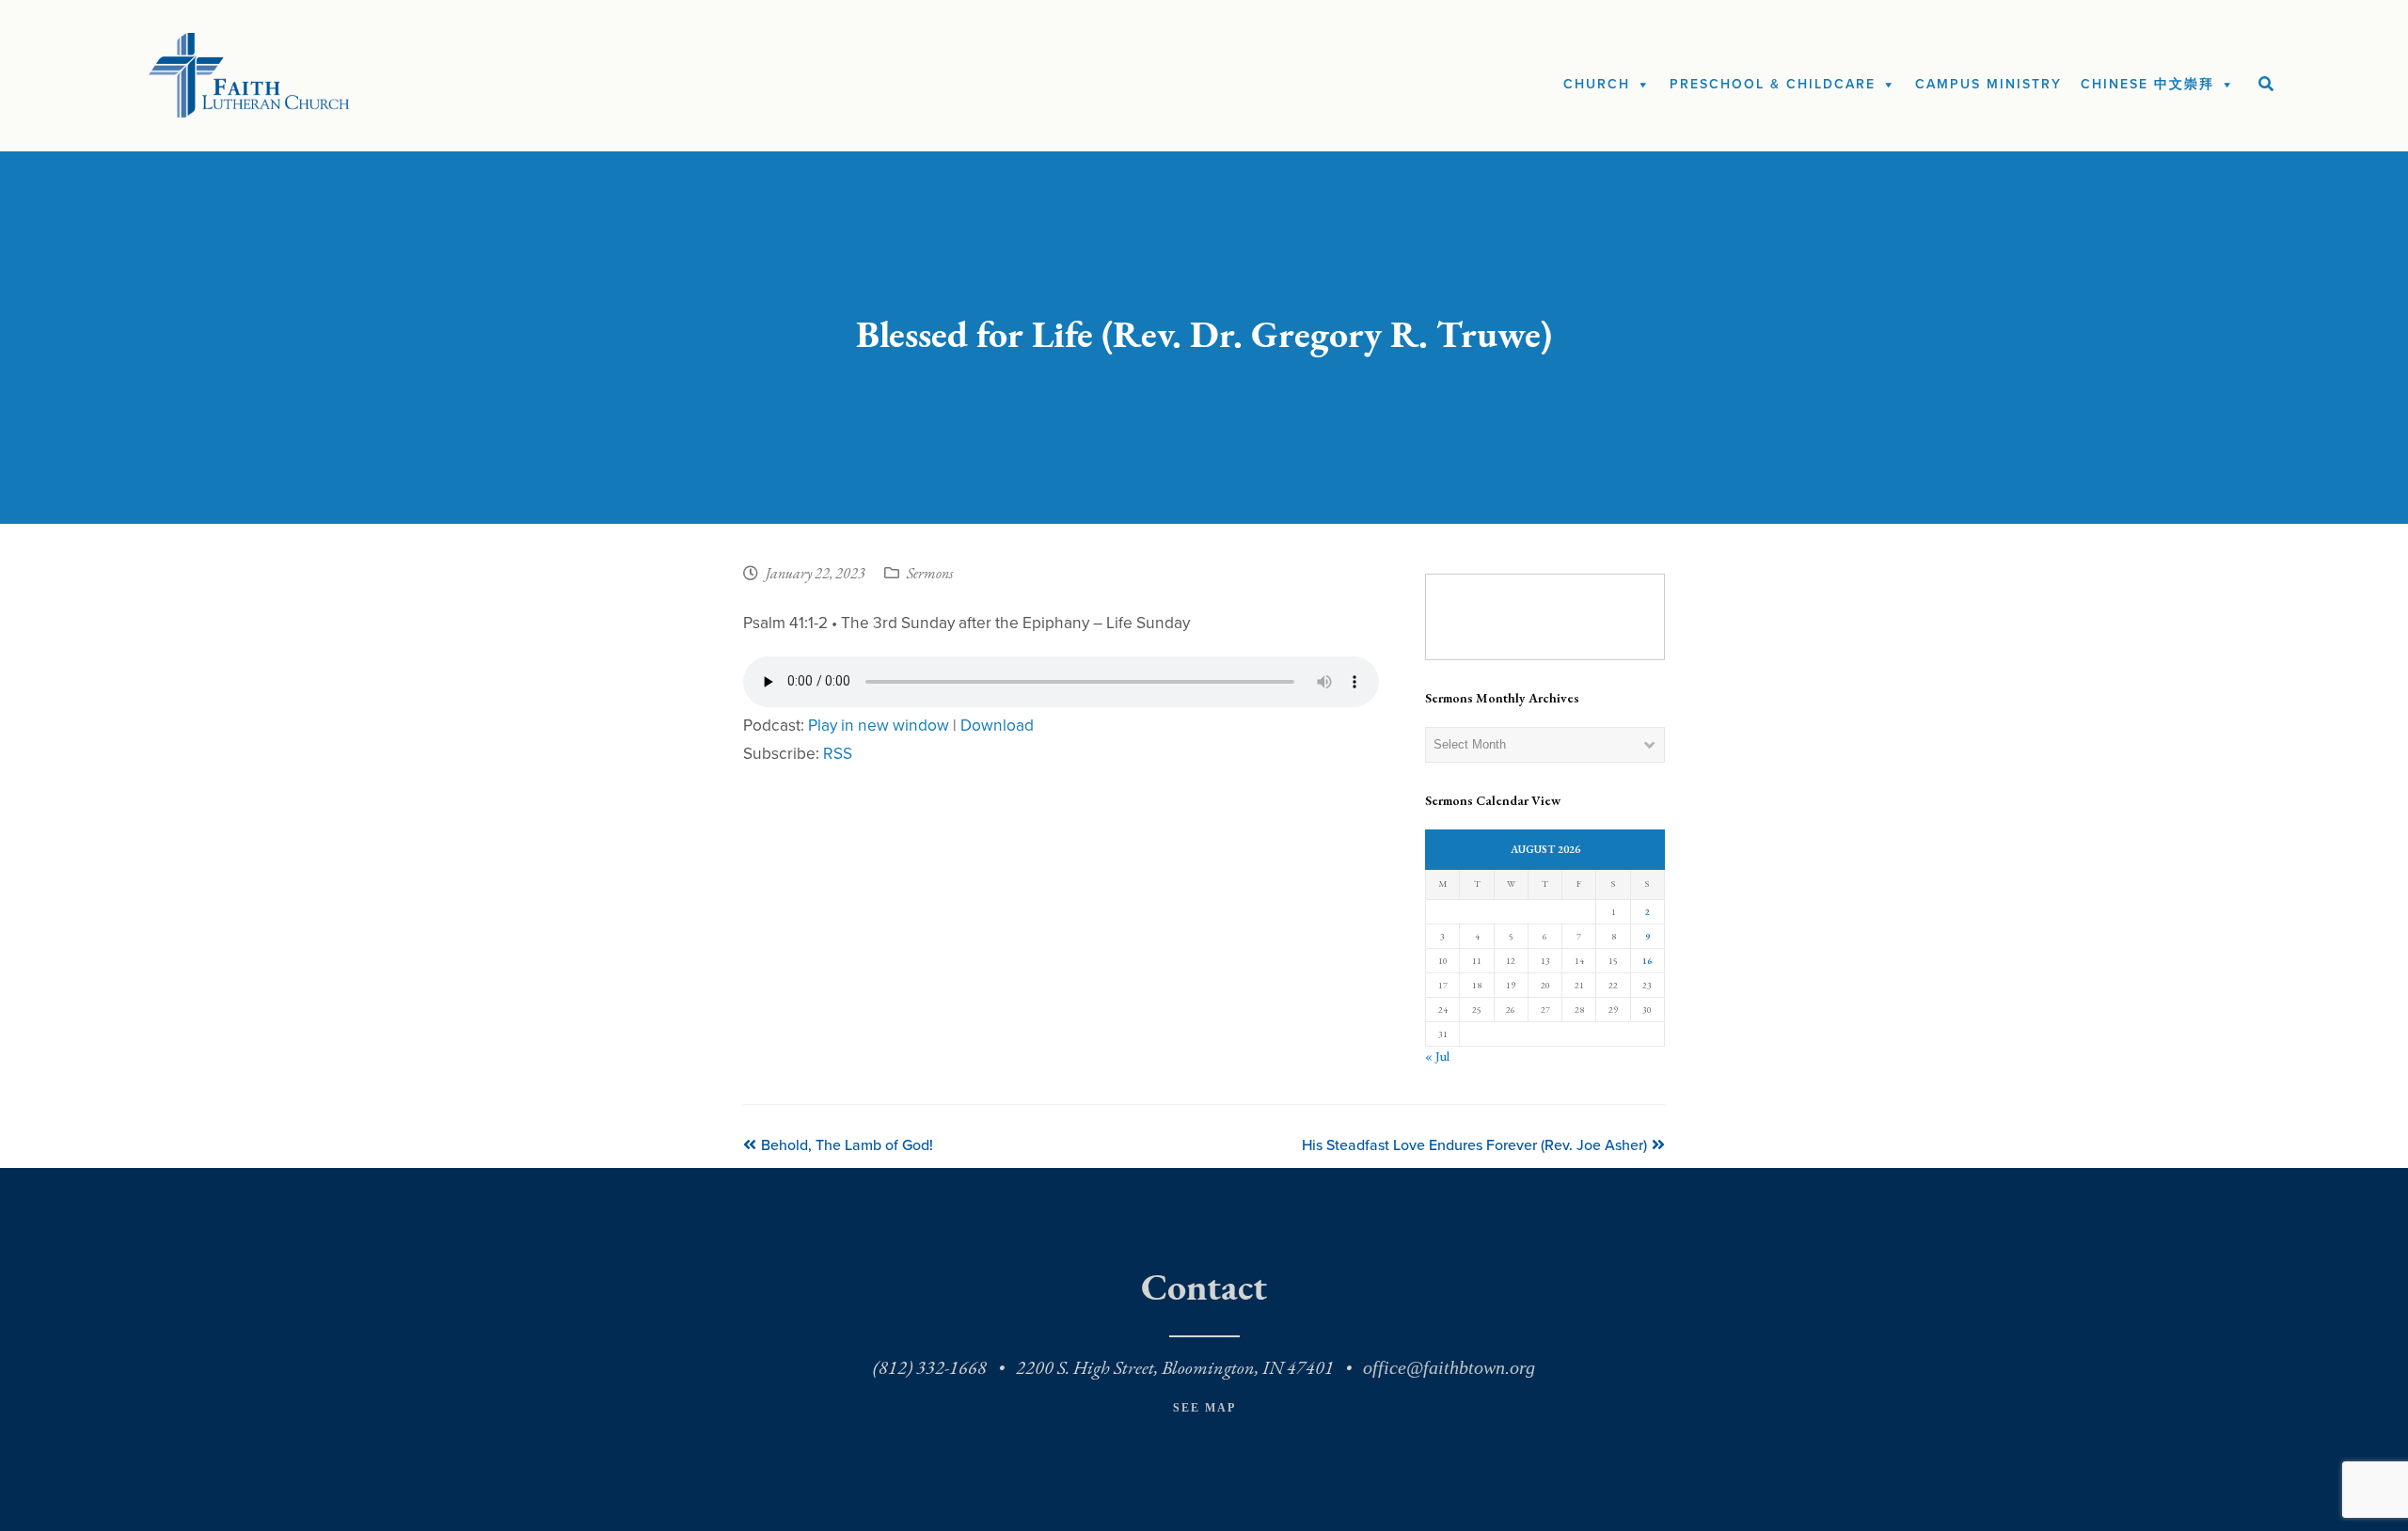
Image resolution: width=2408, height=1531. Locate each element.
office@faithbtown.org (1449, 1367)
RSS (838, 754)
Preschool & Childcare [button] (1773, 84)
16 (1647, 961)
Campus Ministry (1988, 84)
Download (997, 726)
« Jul (1437, 1057)
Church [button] (1597, 84)
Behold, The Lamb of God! (847, 1145)
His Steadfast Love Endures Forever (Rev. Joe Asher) (1474, 1145)
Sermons (930, 575)
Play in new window (879, 726)
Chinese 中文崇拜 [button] (2147, 84)
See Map (1204, 1408)
